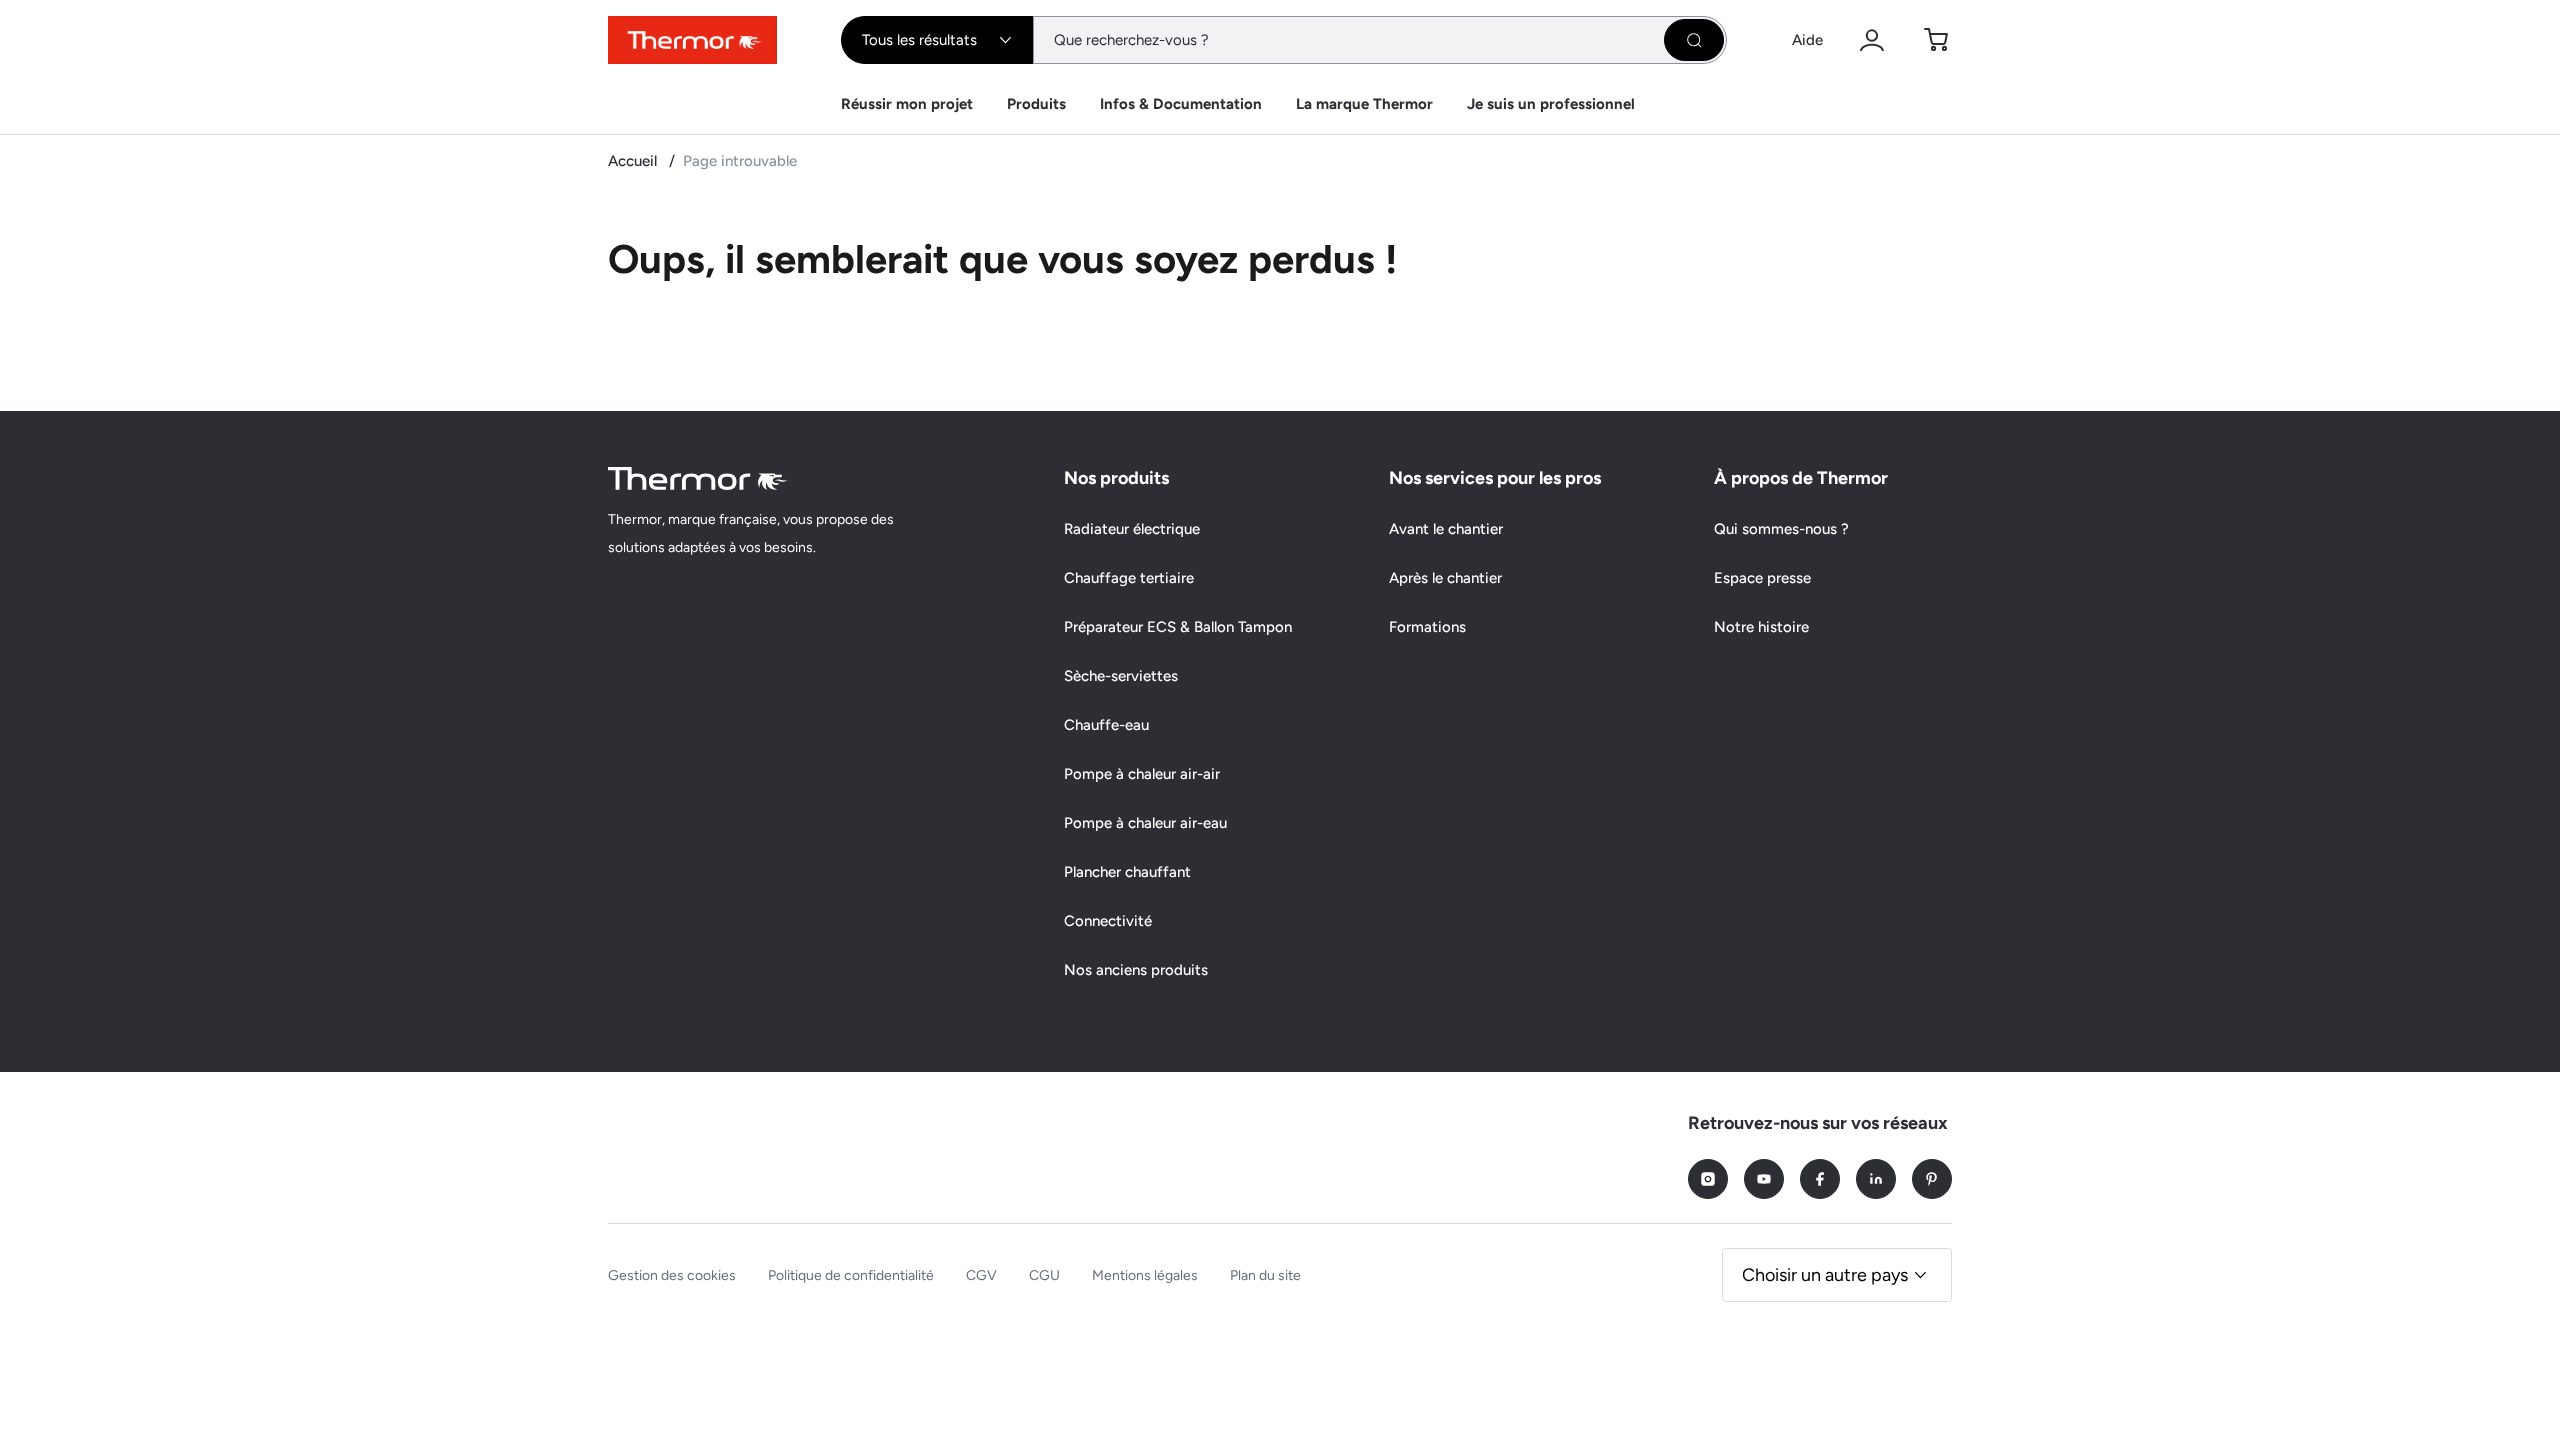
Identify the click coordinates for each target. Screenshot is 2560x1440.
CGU (1044, 1275)
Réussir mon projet (907, 104)
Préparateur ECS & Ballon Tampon (1178, 627)
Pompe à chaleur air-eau (1145, 823)
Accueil (634, 161)
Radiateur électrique (1132, 529)
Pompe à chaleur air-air (1142, 774)
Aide (1807, 40)
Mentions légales (1145, 1275)
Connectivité (1108, 921)
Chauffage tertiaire (1129, 578)
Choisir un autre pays (1825, 1275)
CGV (981, 1275)
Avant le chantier (1446, 529)
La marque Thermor (1364, 104)
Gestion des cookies (672, 1275)
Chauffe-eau (1106, 725)
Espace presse (1762, 578)
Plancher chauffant (1127, 872)
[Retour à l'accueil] (698, 478)
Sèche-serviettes (1121, 676)
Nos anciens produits (1136, 970)
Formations (1427, 627)
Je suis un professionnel (1551, 104)
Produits (1036, 104)
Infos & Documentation (1181, 104)
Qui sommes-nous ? (1781, 529)
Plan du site (1265, 1275)
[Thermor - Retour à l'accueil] (692, 40)
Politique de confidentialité (851, 1275)
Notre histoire (1761, 627)
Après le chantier (1445, 578)
